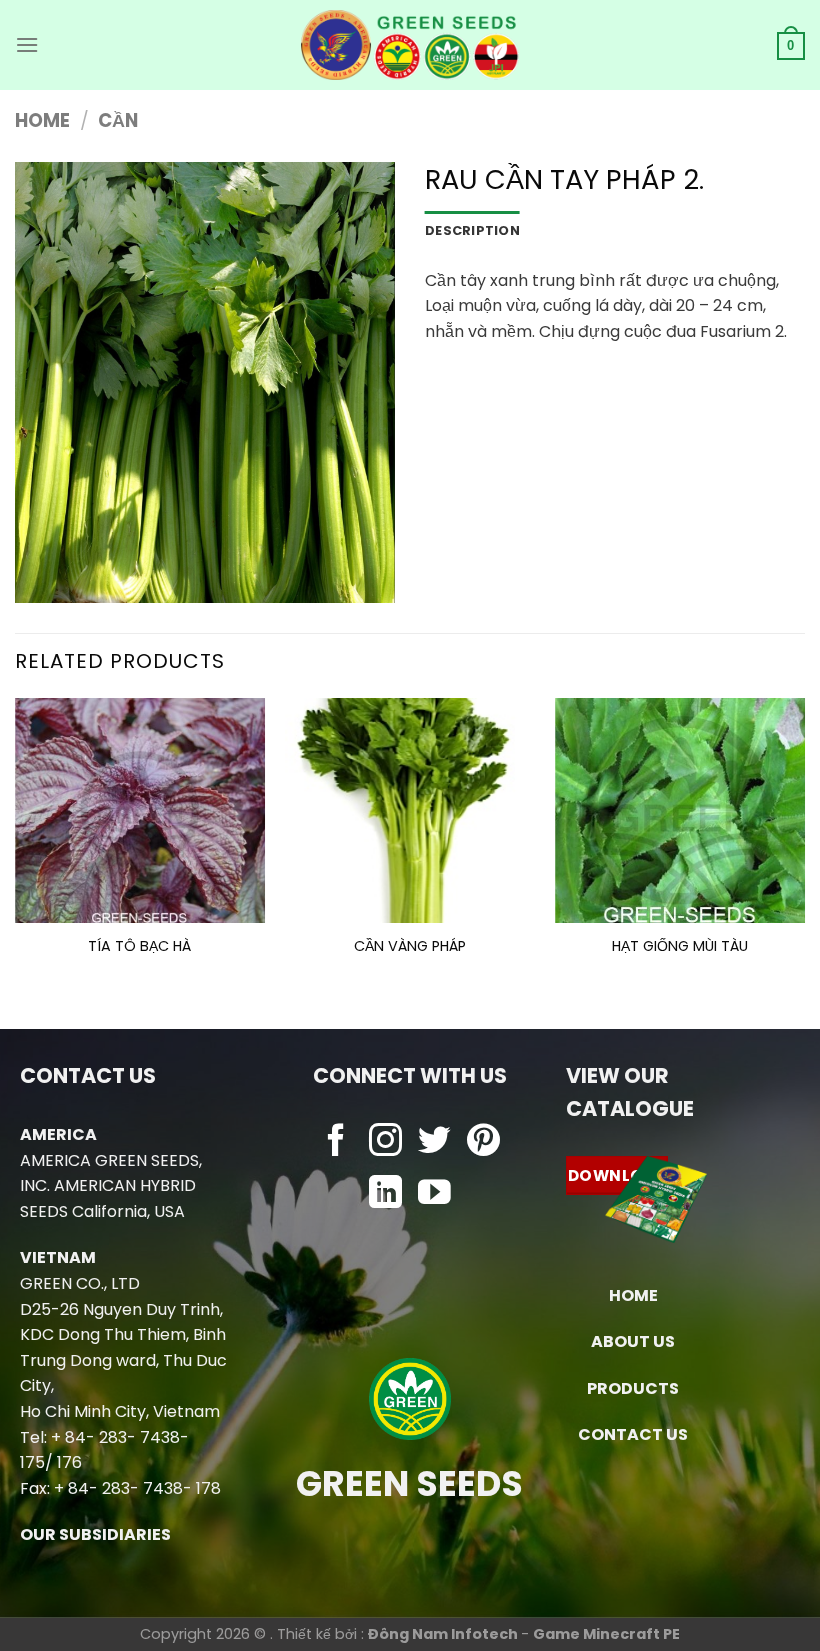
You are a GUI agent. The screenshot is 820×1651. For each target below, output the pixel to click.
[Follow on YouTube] (434, 1194)
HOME (633, 1295)
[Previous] (16, 846)
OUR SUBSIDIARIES (95, 1534)
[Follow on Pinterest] (483, 1142)
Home (42, 120)
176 (69, 1462)
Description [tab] (472, 230)
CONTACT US (633, 1434)
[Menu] (27, 44)
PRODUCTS (633, 1388)
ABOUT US (633, 1341)
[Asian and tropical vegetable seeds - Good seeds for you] (410, 45)
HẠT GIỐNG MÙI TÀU (680, 946)
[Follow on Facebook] (336, 1142)
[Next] (804, 846)
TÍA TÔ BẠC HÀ (139, 946)
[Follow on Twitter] (434, 1142)
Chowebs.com (409, 1234)
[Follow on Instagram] (385, 1142)
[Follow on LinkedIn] (385, 1194)
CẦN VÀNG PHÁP (410, 946)
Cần (118, 120)
